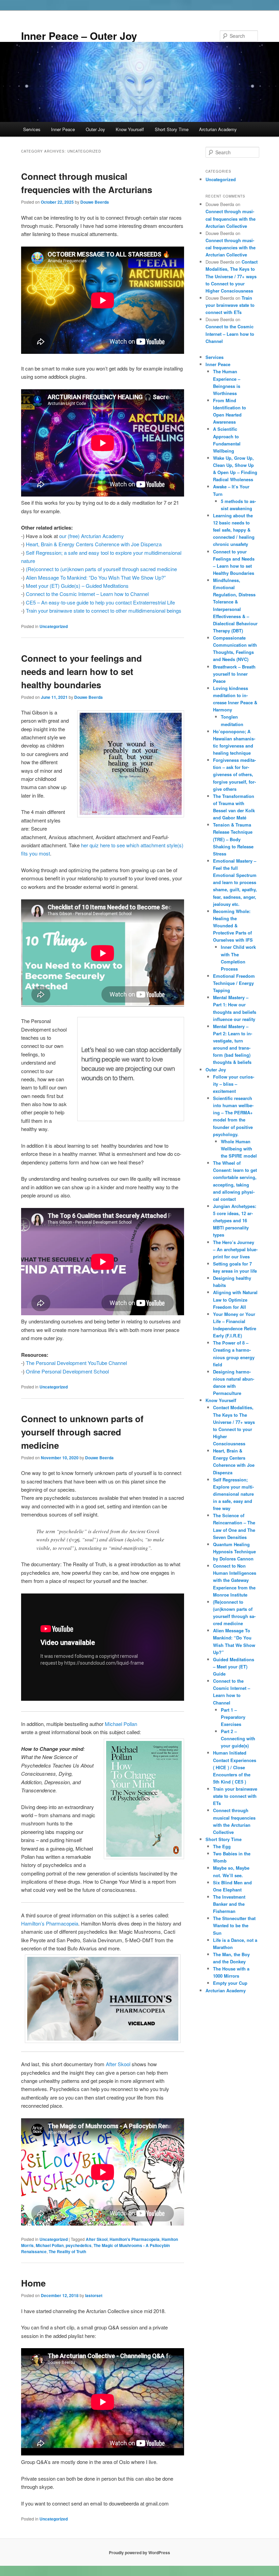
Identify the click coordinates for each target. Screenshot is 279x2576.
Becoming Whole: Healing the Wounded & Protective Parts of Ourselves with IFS (233, 926)
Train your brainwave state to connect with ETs (230, 305)
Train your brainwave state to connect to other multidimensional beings (104, 610)
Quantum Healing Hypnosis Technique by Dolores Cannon (234, 1551)
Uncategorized (54, 626)
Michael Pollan (121, 1724)
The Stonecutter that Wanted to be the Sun (234, 1925)
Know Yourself (130, 129)
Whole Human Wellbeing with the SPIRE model (239, 1149)
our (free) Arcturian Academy (92, 536)
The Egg (222, 1846)
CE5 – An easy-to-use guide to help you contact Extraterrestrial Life (100, 602)
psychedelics (79, 2245)
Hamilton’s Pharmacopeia (50, 1923)
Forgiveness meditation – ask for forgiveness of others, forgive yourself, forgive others (234, 774)
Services (32, 129)
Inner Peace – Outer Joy (79, 36)
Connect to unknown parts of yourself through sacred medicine (82, 1432)
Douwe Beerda (95, 202)
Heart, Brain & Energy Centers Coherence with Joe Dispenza (94, 544)
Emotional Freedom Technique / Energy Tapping (234, 983)
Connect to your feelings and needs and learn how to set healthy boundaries (81, 671)
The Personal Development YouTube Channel (76, 1363)
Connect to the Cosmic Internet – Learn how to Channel (87, 594)
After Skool (118, 2064)
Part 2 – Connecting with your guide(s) (238, 1738)
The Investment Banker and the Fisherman (229, 1904)
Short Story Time (172, 129)
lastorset (94, 2295)
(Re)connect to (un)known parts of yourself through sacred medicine (101, 569)
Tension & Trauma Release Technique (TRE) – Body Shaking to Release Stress (233, 839)
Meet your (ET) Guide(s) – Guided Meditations (77, 586)
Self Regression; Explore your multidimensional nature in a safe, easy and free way (233, 1494)
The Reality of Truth (67, 2251)
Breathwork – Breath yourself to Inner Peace (234, 674)
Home (33, 2283)
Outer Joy (95, 129)
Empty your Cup (230, 1983)
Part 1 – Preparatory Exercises (233, 1717)
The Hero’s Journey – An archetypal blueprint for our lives (235, 1249)
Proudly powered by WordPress (139, 2553)
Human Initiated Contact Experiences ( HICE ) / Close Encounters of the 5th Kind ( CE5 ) (235, 1767)
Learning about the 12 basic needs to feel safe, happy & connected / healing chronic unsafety (234, 530)
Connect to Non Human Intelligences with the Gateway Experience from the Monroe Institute (235, 1580)
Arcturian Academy (218, 129)
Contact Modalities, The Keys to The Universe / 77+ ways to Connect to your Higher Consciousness (232, 276)
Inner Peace (63, 129)
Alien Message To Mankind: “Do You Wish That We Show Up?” (96, 577)
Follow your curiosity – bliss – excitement (234, 1084)
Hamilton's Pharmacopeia (135, 2239)
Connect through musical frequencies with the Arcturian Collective (231, 218)
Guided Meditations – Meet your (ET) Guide (234, 1667)
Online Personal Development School (67, 1371)
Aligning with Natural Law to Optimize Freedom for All (235, 1299)
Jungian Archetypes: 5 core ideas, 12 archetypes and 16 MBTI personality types (235, 1221)
